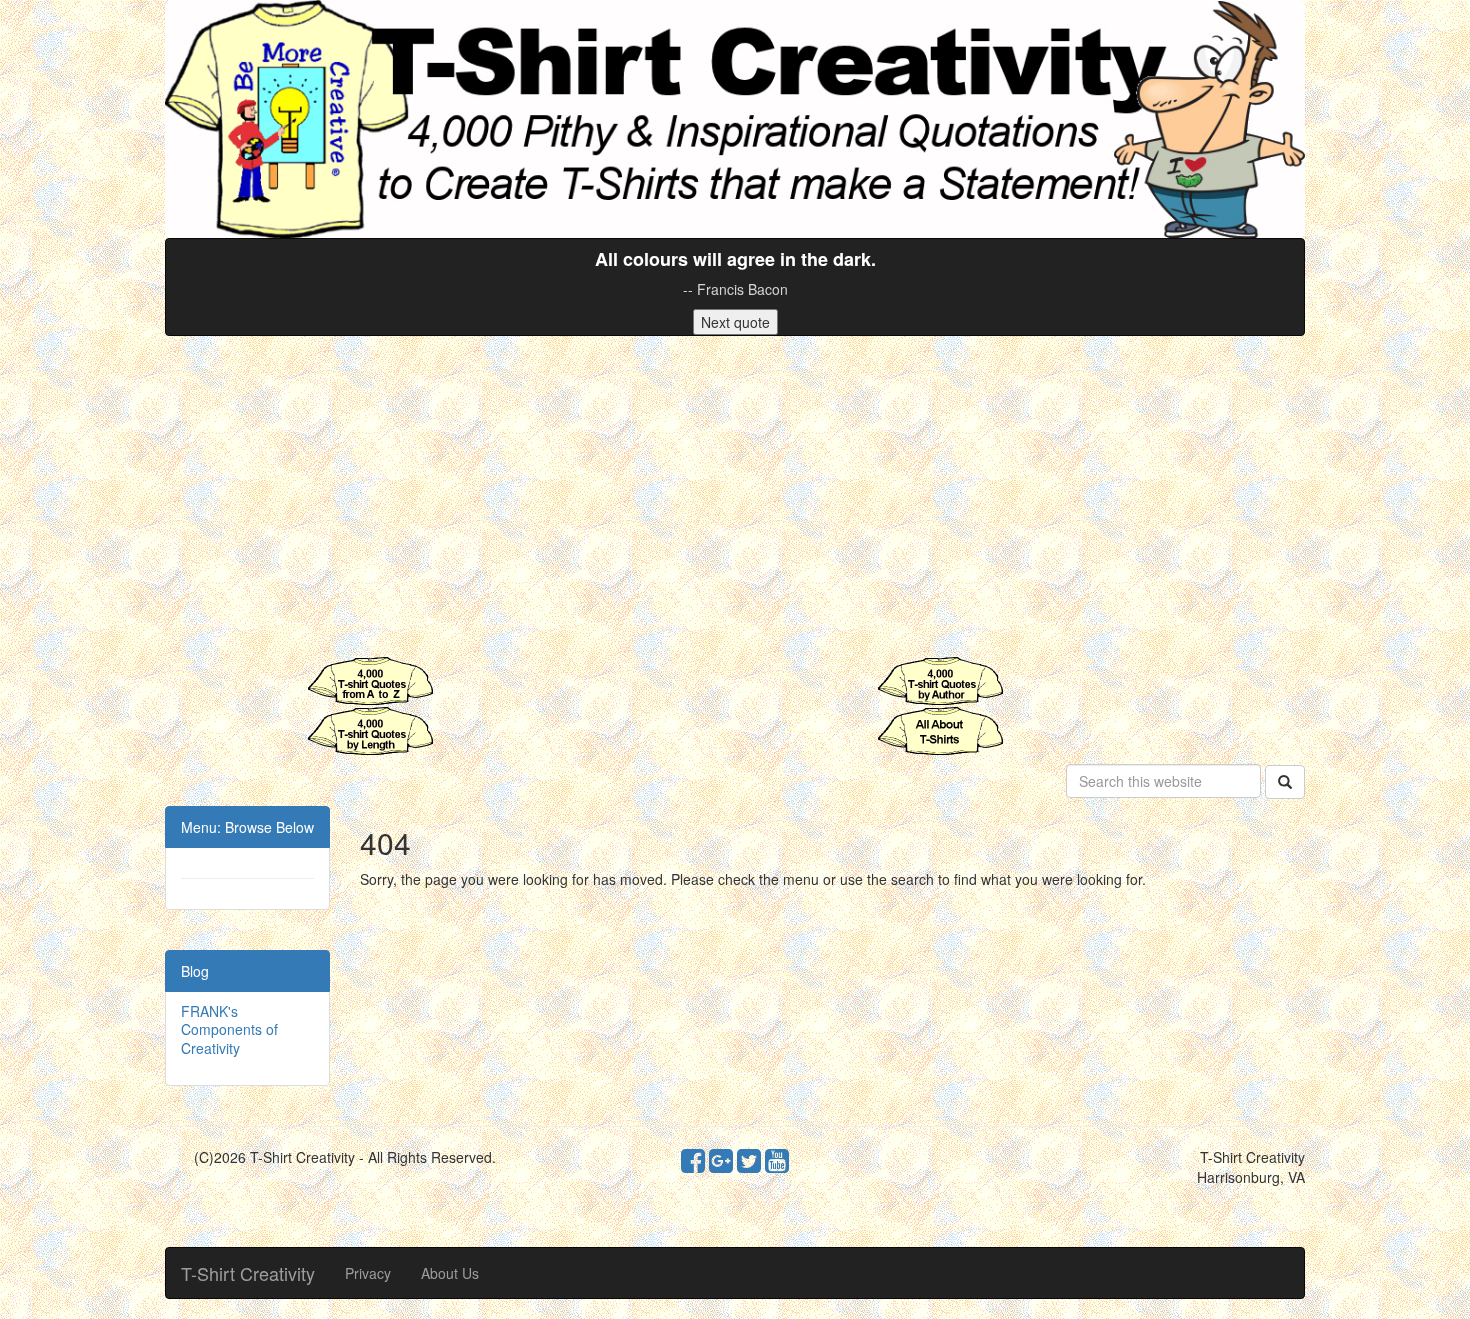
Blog (195, 971)
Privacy (368, 1273)
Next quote (735, 322)
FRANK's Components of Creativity (229, 1029)
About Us (450, 1273)
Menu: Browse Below (247, 827)
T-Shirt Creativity (248, 1273)
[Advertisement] (735, 496)
